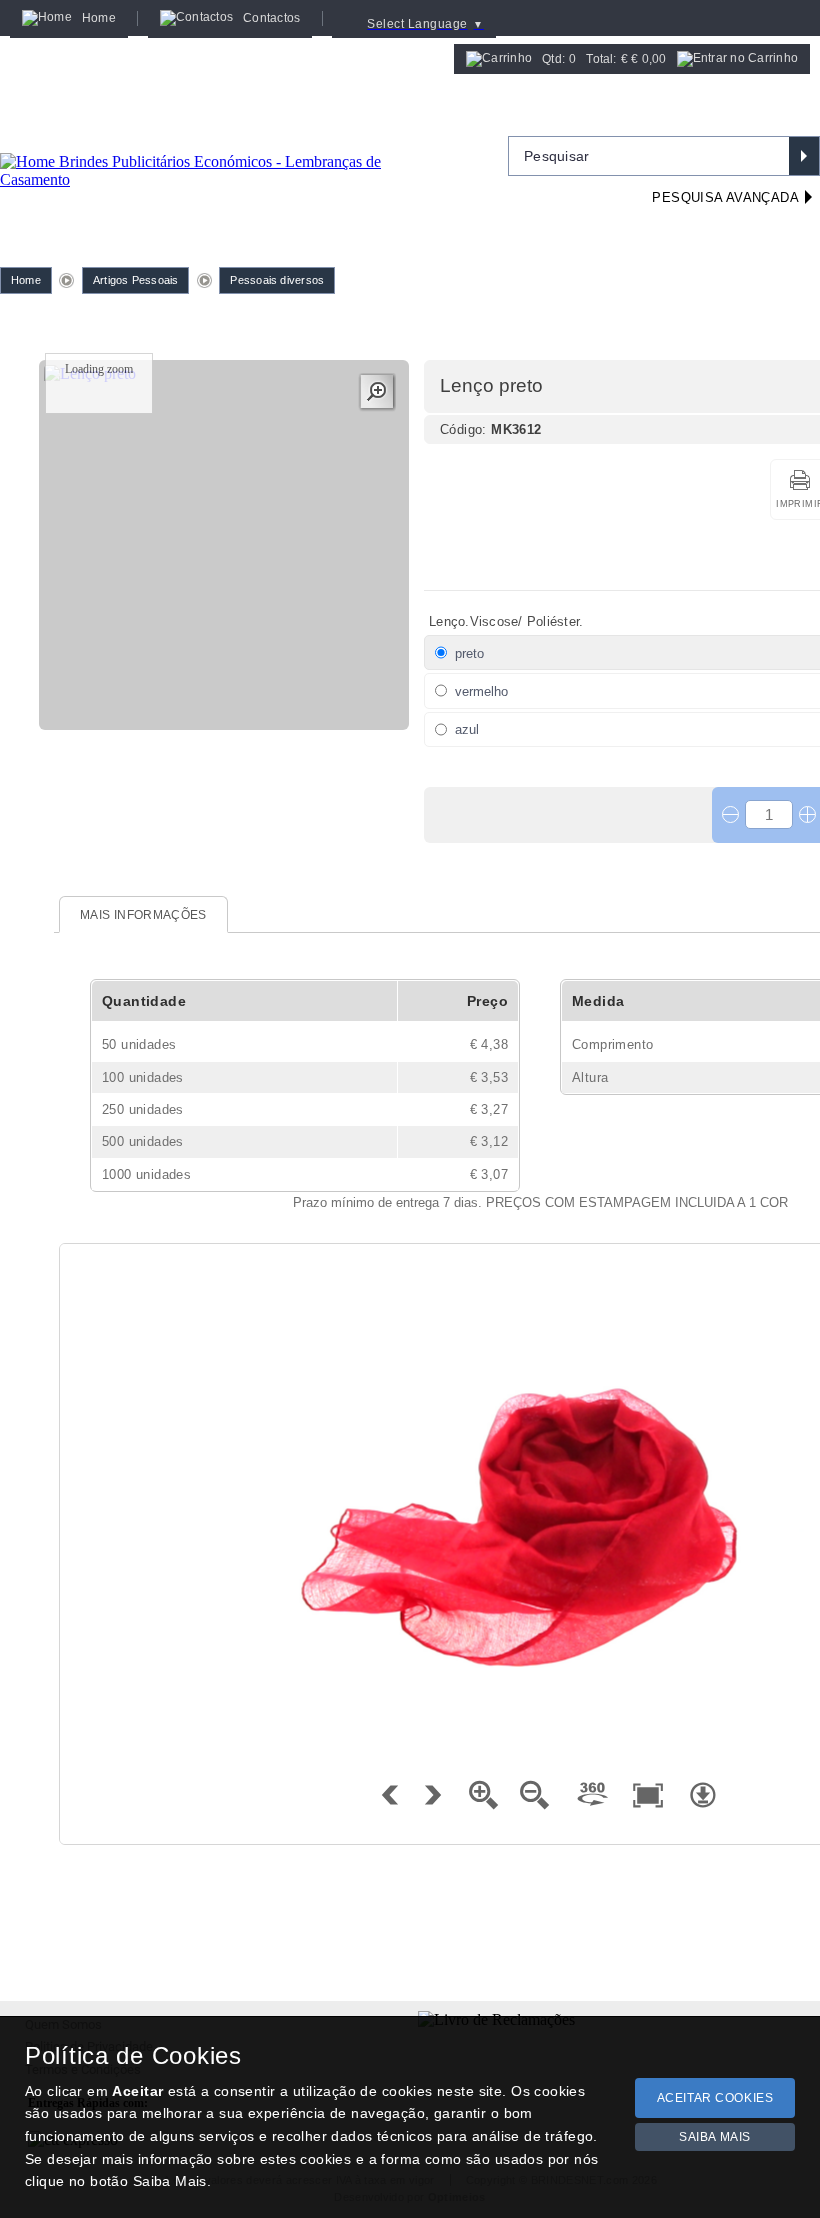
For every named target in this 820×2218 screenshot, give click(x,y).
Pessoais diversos (277, 280)
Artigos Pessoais (136, 280)
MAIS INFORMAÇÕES (143, 915)
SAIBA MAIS (715, 2137)
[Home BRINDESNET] (225, 146)
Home (26, 280)
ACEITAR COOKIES (715, 2098)
